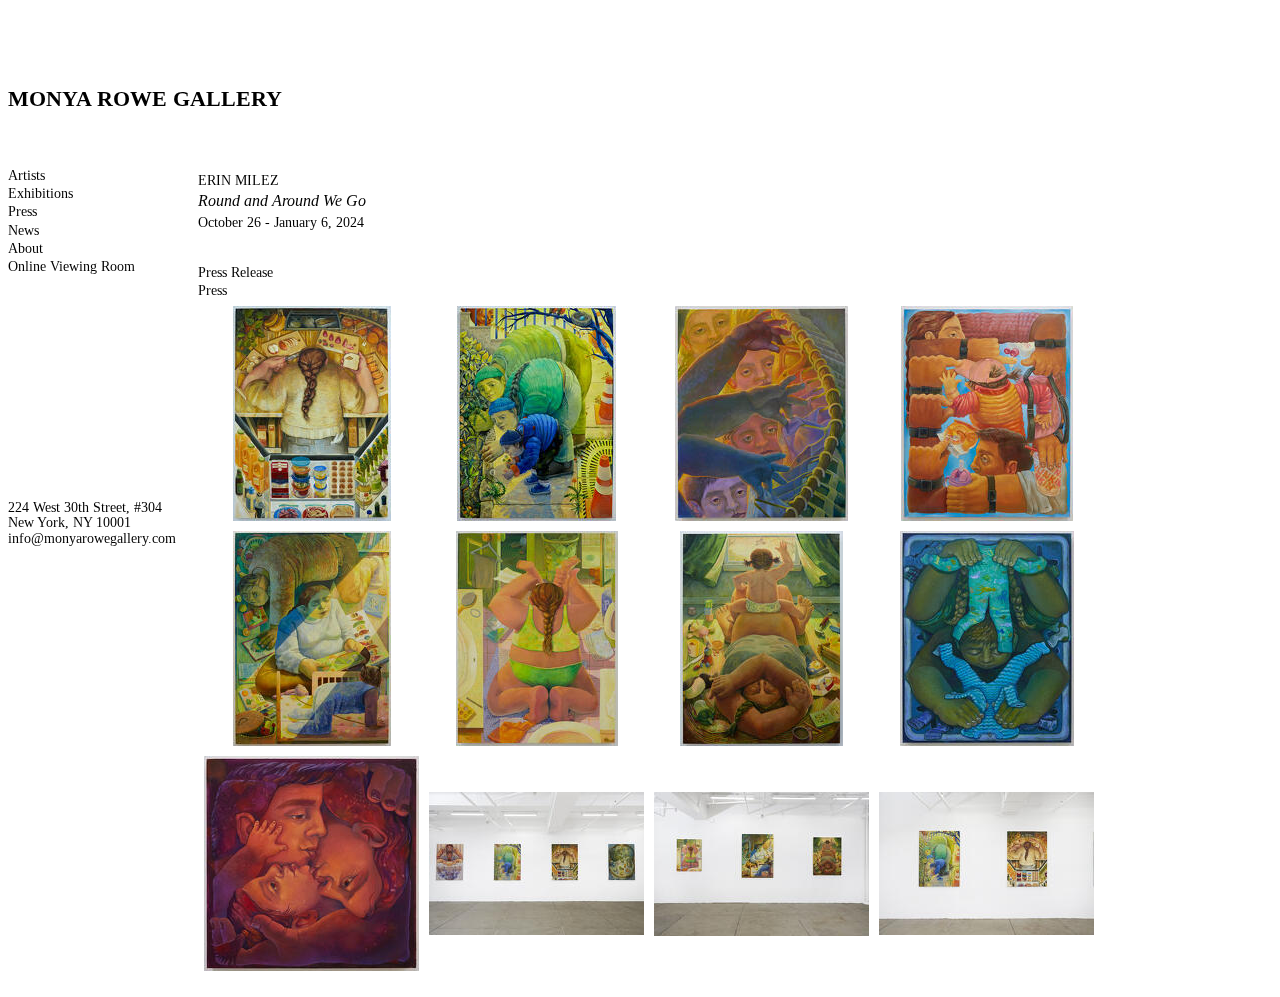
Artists (26, 175)
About (25, 248)
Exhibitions (40, 193)
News (23, 230)
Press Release (235, 272)
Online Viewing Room (71, 266)
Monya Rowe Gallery (145, 98)
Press (22, 211)
